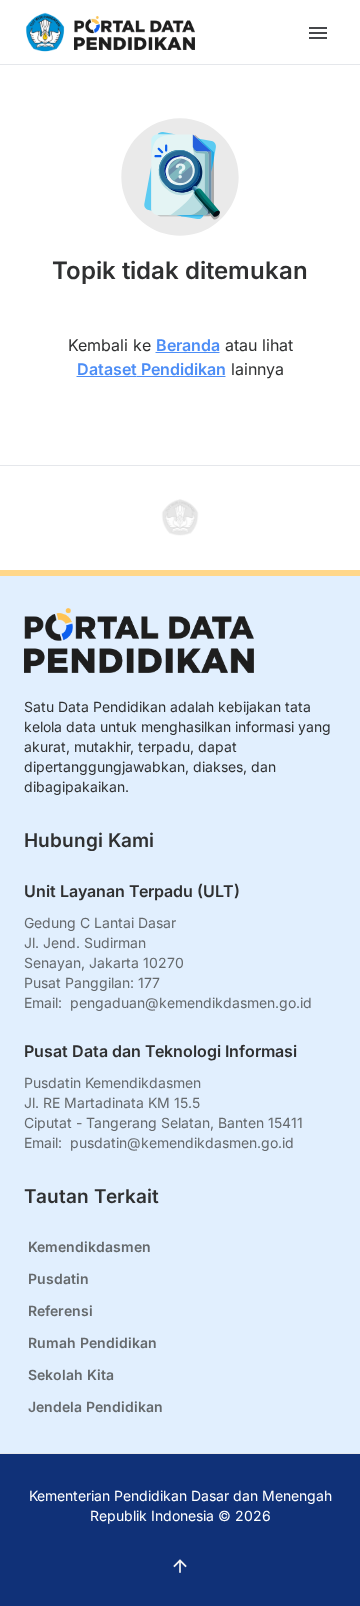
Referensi (60, 1310)
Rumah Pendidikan (92, 1342)
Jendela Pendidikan (95, 1406)
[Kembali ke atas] (180, 518)
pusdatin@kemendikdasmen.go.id (182, 1142)
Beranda (188, 345)
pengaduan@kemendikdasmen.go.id (191, 1002)
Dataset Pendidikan (151, 369)
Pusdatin (58, 1278)
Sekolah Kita (71, 1374)
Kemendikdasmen (89, 1246)
